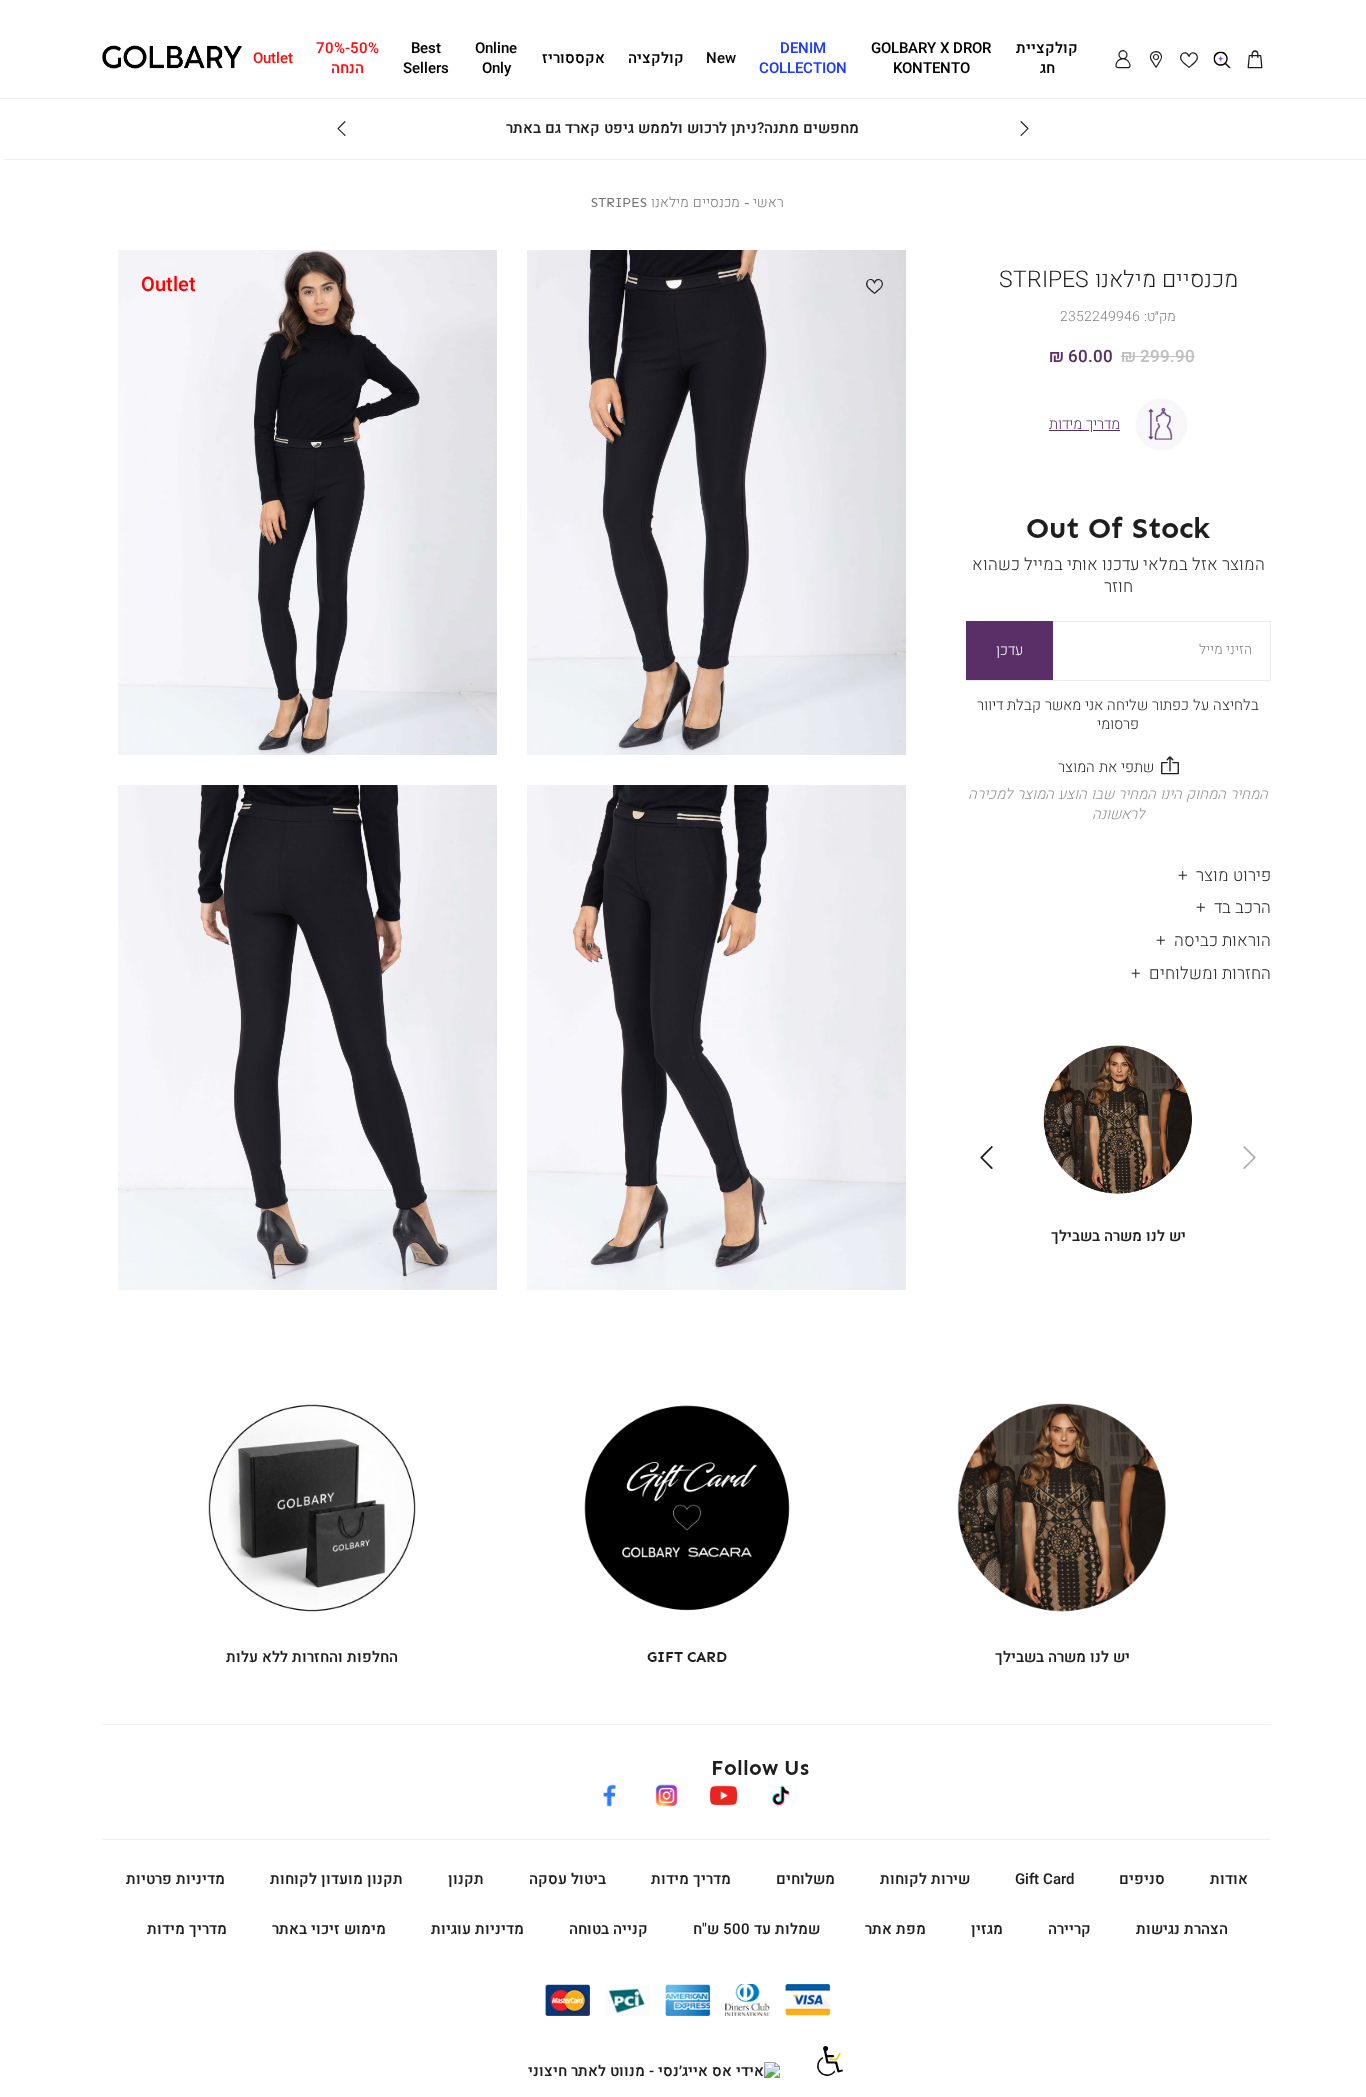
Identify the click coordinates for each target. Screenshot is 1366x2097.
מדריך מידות (691, 1879)
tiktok (781, 1792)
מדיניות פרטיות (175, 1879)
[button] (1255, 60)
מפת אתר (895, 1929)
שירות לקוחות (925, 1879)
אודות (1229, 1879)
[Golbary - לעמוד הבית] (171, 65)
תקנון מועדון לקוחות (336, 1879)
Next (342, 129)
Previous (1024, 129)
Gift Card (1044, 1879)
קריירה (1069, 1929)
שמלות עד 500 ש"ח (756, 1929)
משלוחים (805, 1879)
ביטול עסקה (567, 1879)
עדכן (1009, 650)
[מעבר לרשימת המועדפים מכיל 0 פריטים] (1189, 60)
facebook (609, 1792)
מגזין (987, 1929)
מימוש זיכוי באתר (329, 1929)
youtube (723, 1792)
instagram (666, 1792)
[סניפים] (1156, 60)
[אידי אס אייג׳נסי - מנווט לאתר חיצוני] (654, 2072)
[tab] (1118, 870)
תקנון (466, 1879)
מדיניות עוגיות (477, 1929)
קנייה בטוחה (608, 1929)
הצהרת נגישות (1182, 1929)
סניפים (1142, 1879)
